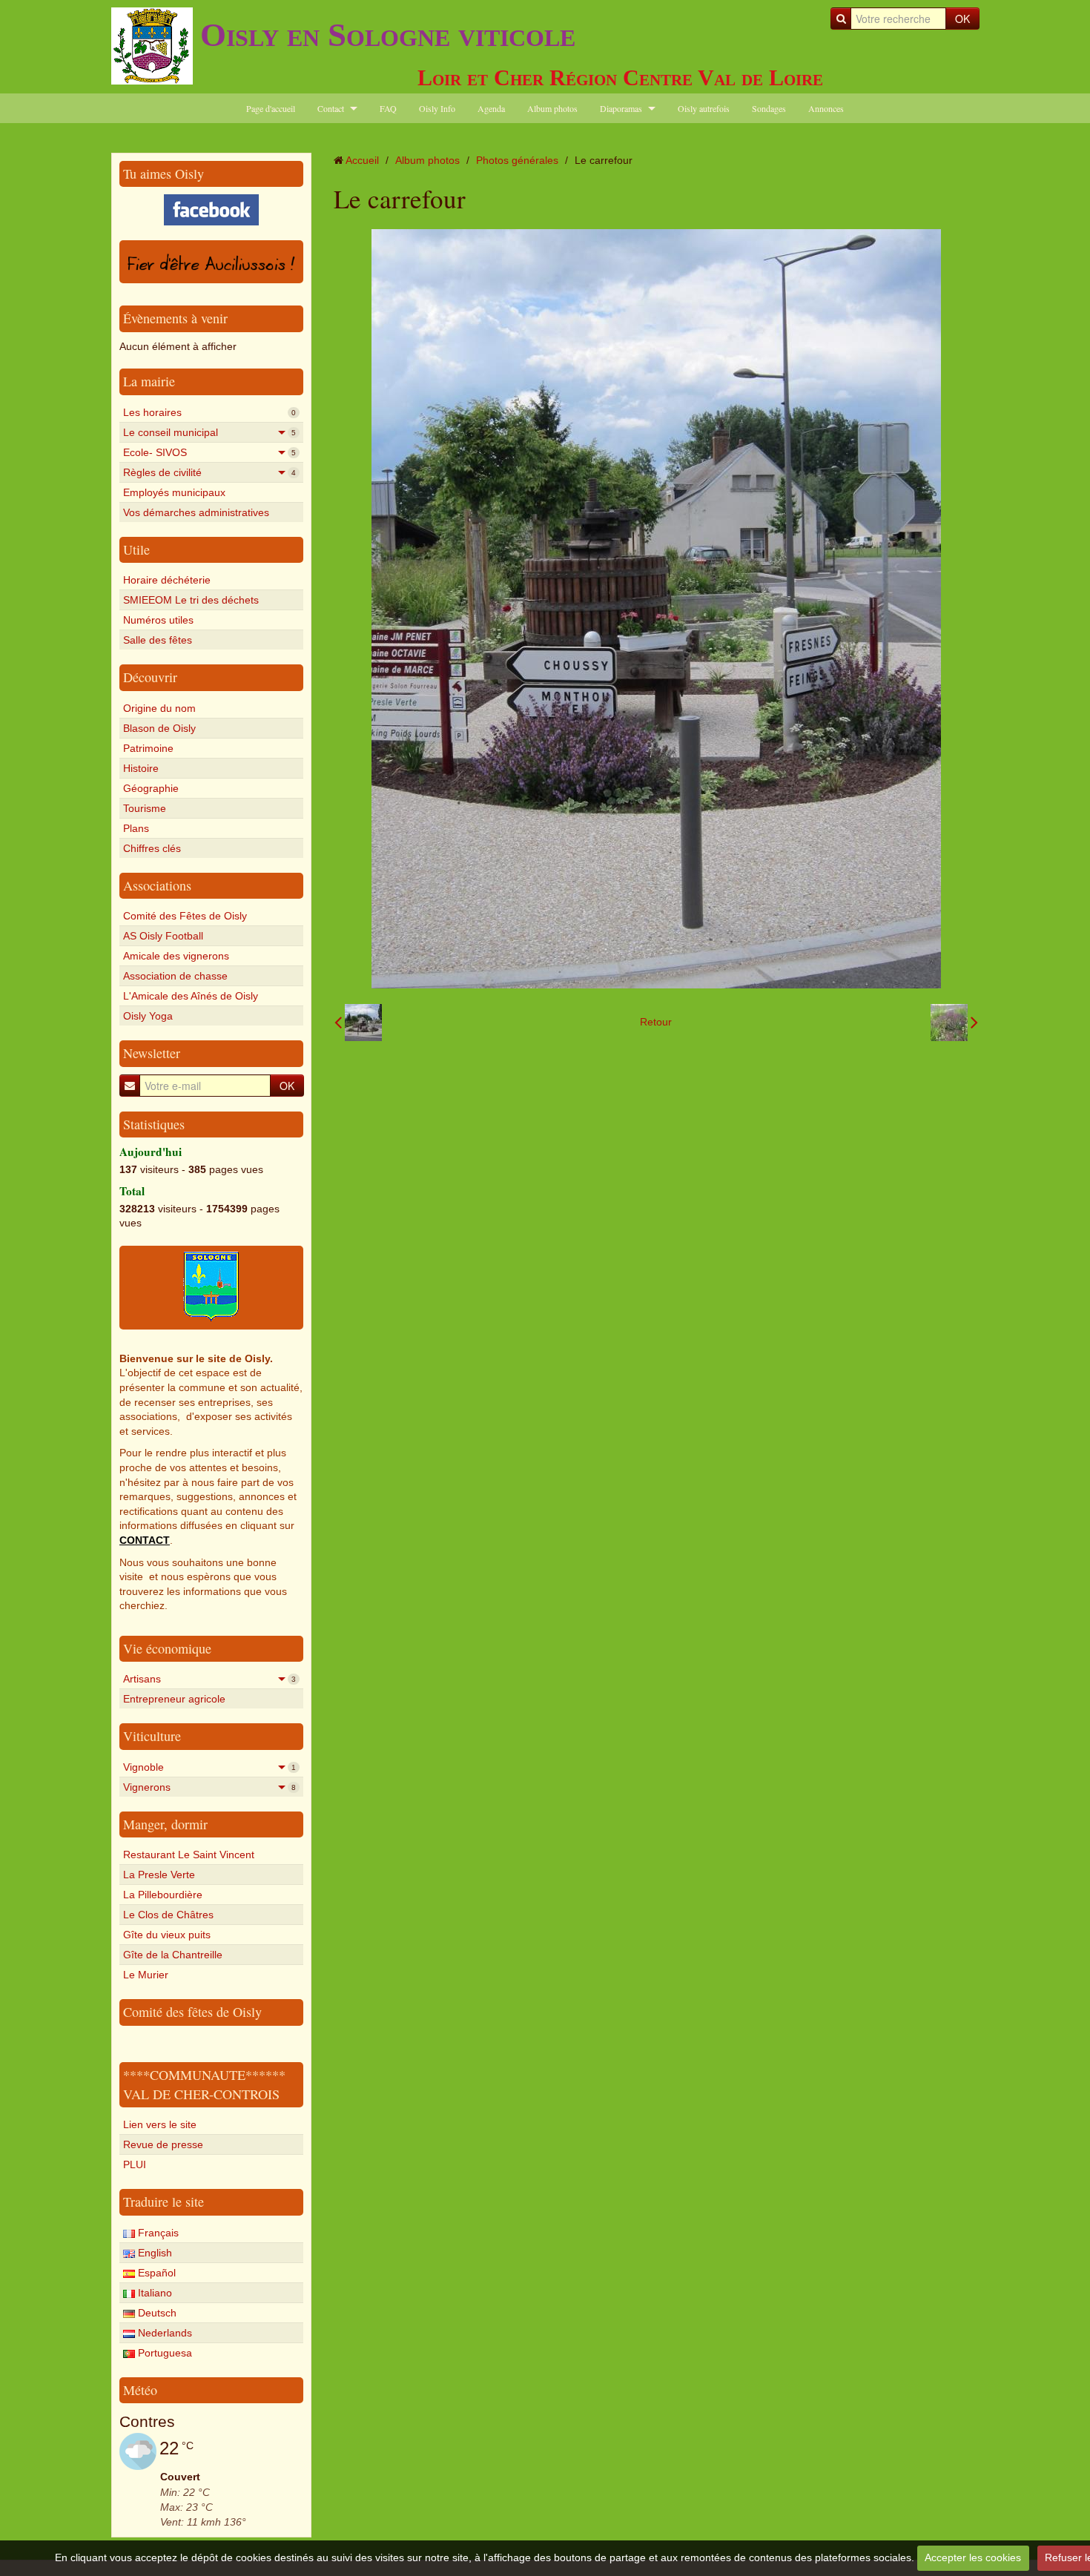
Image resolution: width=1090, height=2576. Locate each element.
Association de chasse (175, 976)
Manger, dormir (165, 1824)
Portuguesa (163, 2353)
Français (157, 2233)
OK (962, 19)
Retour (656, 1022)
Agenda (491, 108)
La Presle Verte (159, 1875)
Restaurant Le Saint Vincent (189, 1855)
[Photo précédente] (358, 1023)
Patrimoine (148, 748)
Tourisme (145, 808)
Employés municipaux (174, 492)
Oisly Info (437, 108)
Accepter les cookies (973, 2557)
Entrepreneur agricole (174, 1699)
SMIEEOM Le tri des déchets (191, 600)
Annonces (826, 108)
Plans (136, 828)
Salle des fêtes (158, 640)
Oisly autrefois (704, 108)
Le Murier (146, 1975)
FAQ (388, 108)
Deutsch (156, 2313)
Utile (136, 549)
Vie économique (167, 1648)
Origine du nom (159, 708)
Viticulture (152, 1736)
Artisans (209, 1679)
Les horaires (209, 412)
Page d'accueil (271, 108)
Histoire (141, 768)
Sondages (769, 108)
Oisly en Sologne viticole (388, 35)
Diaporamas (621, 108)
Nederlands (163, 2333)
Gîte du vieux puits (167, 1935)
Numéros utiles (158, 620)
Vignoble (209, 1767)
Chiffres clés (152, 848)
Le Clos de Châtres (168, 1915)
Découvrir (150, 677)
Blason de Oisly (159, 728)
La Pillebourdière (163, 1895)
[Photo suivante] (954, 1023)
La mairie (149, 381)
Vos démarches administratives (196, 512)
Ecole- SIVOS (209, 452)
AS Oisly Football (163, 936)
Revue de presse (163, 2144)
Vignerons (209, 1787)
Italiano (153, 2293)
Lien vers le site (160, 2124)
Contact (331, 108)
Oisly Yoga (148, 1016)
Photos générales (517, 160)
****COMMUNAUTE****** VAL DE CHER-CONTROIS (204, 2084)
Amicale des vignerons (176, 956)
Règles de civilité (209, 472)
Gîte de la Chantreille (173, 1955)
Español (155, 2273)
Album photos (552, 108)
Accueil (362, 160)
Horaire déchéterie (167, 580)
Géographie (151, 788)
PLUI (135, 2164)
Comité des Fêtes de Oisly (185, 916)
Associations (157, 885)
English (153, 2253)
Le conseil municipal (209, 432)
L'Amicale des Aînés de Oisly (191, 996)
